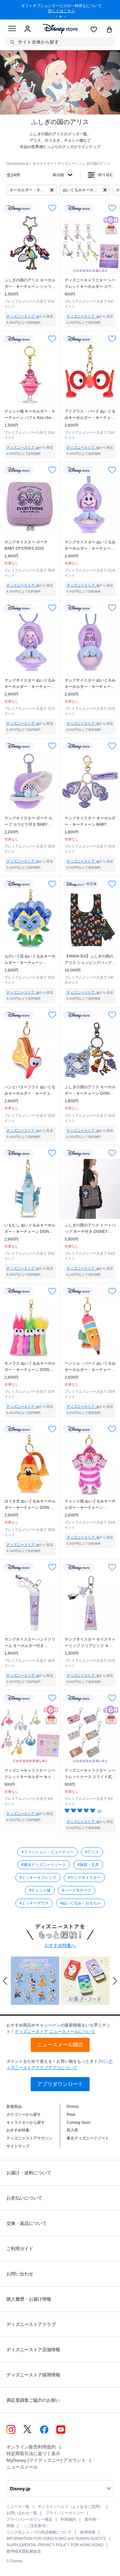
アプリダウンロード (60, 2084)
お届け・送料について (29, 2173)
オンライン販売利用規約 (31, 2447)
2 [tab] (63, 17)
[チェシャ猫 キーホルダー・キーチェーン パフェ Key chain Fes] (30, 375)
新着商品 (14, 2107)
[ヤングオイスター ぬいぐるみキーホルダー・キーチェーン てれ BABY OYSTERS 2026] (30, 644)
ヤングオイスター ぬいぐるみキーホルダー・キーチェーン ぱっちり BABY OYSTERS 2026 (90, 684)
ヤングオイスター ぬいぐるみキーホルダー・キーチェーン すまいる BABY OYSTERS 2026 (90, 546)
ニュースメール (22, 2467)
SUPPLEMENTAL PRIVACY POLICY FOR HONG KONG (55, 2545)
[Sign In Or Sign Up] (28, 29)
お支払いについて (24, 2198)
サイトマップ (18, 2146)
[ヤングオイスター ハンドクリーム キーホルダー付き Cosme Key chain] (30, 1603)
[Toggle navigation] (12, 29)
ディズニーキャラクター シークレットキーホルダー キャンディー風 (30, 1774)
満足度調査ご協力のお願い (33, 2400)
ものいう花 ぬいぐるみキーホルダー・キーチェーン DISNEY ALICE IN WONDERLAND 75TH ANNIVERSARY (30, 960)
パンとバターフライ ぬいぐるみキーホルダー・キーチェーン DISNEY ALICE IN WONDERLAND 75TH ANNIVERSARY (30, 1091)
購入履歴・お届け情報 (29, 2299)
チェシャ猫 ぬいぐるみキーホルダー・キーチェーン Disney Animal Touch (90, 1505)
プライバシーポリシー (65, 2513)
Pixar (71, 2115)
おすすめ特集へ (60, 1945)
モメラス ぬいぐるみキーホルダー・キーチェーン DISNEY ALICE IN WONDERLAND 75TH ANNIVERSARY (30, 1367)
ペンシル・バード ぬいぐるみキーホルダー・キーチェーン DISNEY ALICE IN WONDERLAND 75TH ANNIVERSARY (90, 1367)
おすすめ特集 (18, 2130)
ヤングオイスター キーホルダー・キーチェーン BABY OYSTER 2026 (90, 822)
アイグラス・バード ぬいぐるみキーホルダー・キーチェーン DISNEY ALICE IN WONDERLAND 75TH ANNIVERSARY (90, 415)
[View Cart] (109, 30)
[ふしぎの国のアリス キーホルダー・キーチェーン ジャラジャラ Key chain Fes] (30, 244)
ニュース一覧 (18, 2507)
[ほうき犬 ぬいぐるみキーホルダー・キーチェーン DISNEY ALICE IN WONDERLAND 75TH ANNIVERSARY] (30, 1465)
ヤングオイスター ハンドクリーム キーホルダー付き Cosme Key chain (30, 1643)
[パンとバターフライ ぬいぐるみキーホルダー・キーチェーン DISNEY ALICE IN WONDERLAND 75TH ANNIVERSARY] (30, 1051)
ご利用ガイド (20, 2249)
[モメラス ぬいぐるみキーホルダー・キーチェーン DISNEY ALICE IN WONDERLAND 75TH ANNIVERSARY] (30, 1327)
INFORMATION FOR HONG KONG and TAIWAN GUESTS (56, 2539)
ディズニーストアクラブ (31, 2324)
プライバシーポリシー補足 (29, 2519)
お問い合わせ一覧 (22, 2513)
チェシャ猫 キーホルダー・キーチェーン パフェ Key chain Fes (30, 415)
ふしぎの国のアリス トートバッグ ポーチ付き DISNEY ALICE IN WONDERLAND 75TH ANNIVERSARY (90, 1229)
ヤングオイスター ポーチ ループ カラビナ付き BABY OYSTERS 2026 (28, 822)
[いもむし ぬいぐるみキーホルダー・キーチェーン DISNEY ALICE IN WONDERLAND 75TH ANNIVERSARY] (30, 1189)
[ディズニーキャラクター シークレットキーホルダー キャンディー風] (30, 1734)
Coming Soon (79, 2123)
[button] (5, 1981)
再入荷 (72, 2130)
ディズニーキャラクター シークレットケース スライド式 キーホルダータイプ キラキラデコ (90, 1774)
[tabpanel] (60, 10)
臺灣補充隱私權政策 (24, 2551)
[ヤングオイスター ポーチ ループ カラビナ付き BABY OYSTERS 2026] (30, 782)
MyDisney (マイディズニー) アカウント (46, 2460)
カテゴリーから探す (24, 2115)
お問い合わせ (20, 2274)
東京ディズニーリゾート (88, 2138)
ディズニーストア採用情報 (33, 2375)
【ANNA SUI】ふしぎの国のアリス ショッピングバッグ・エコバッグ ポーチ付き (90, 960)
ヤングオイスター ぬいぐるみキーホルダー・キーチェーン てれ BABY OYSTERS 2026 (30, 684)
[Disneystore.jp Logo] (60, 29)
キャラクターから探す (26, 2123)
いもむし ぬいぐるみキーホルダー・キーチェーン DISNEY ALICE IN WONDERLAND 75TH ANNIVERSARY (30, 1229)
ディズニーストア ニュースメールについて (55, 2032)
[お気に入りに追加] (52, 208)
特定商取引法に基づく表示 (33, 2454)
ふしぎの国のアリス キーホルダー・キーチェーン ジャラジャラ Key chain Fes (30, 284)
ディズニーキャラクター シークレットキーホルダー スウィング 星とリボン (90, 284)
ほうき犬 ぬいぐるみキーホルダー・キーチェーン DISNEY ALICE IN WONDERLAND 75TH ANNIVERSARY (30, 1505)
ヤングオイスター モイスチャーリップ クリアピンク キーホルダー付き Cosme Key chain (90, 1643)
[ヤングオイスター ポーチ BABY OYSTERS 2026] (30, 506)
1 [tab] (59, 17)
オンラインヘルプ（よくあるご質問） (70, 2507)
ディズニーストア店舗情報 (33, 2350)
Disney (73, 2107)
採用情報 (88, 2532)
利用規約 (68, 2519)
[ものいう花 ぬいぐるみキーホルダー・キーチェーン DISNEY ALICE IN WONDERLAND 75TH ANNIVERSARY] (30, 920)
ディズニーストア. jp (23, 316)
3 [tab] (67, 17)
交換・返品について (27, 2223)
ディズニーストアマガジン (29, 2138)
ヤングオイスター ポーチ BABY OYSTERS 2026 (26, 545)
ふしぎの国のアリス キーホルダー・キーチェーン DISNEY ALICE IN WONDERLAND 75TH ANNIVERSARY (90, 1091)
